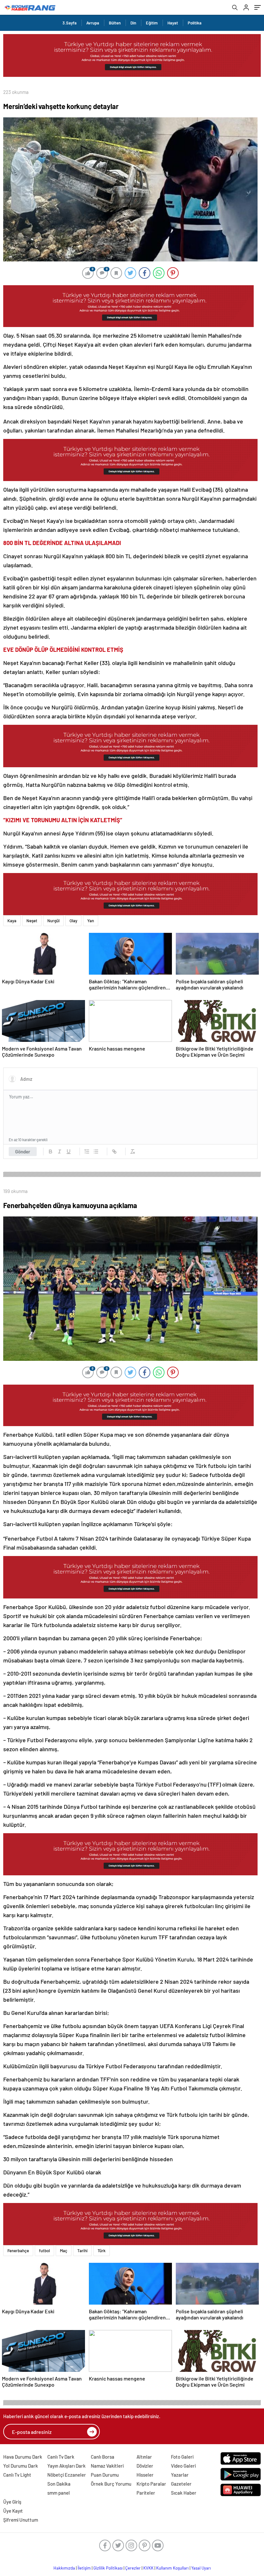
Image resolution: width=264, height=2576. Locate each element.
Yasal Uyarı (201, 2568)
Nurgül (53, 921)
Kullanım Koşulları (172, 2568)
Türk (102, 2251)
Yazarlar (180, 2475)
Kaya (12, 921)
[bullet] (96, 1151)
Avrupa (93, 23)
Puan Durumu (105, 2475)
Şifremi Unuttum (21, 2520)
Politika (195, 23)
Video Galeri (183, 2466)
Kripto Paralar (151, 2484)
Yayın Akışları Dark (66, 2466)
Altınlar (144, 2457)
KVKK (148, 2568)
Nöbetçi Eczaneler (67, 2475)
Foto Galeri (182, 2457)
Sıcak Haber (184, 2493)
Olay (73, 921)
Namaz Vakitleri (107, 2466)
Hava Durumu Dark (23, 2457)
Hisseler (145, 2475)
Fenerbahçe (18, 2251)
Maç (64, 2251)
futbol (44, 2251)
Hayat (173, 23)
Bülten (115, 23)
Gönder (23, 1151)
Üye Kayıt (13, 2511)
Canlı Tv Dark (61, 2457)
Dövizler (145, 2466)
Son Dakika (59, 2484)
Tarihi (82, 2251)
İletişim (84, 2568)
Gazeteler (181, 2484)
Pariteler (146, 2493)
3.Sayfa (70, 23)
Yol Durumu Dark (21, 2466)
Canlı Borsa (103, 2457)
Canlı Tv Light (17, 2475)
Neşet (32, 921)
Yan (91, 921)
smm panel (59, 2493)
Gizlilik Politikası (108, 2568)
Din (133, 23)
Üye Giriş (12, 2502)
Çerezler (133, 2568)
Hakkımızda (64, 2568)
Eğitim (152, 23)
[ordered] (87, 1151)
